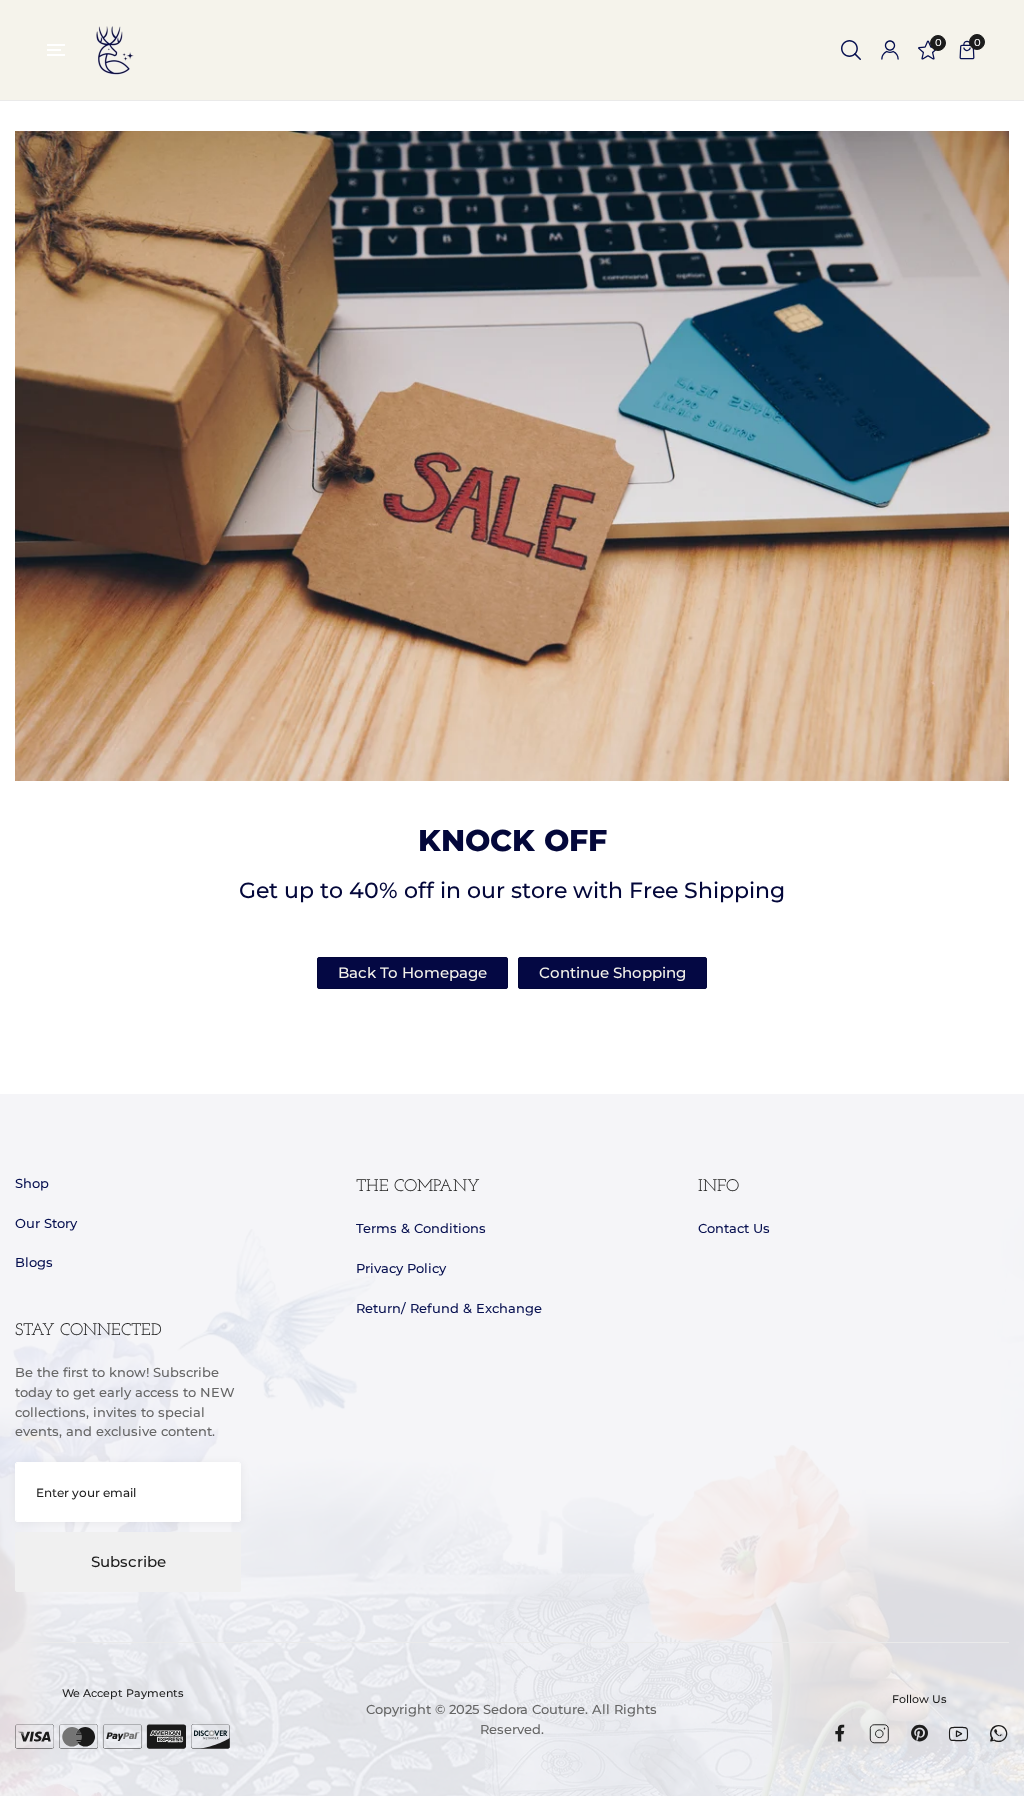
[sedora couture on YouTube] (958, 1734)
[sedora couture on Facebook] (839, 1733)
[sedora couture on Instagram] (879, 1734)
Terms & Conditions (421, 1228)
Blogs (34, 1262)
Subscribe (128, 1562)
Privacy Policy (401, 1268)
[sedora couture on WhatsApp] (998, 1733)
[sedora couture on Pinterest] (919, 1733)
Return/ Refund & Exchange (449, 1308)
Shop (32, 1183)
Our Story (46, 1223)
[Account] (890, 50)
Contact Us (734, 1228)
